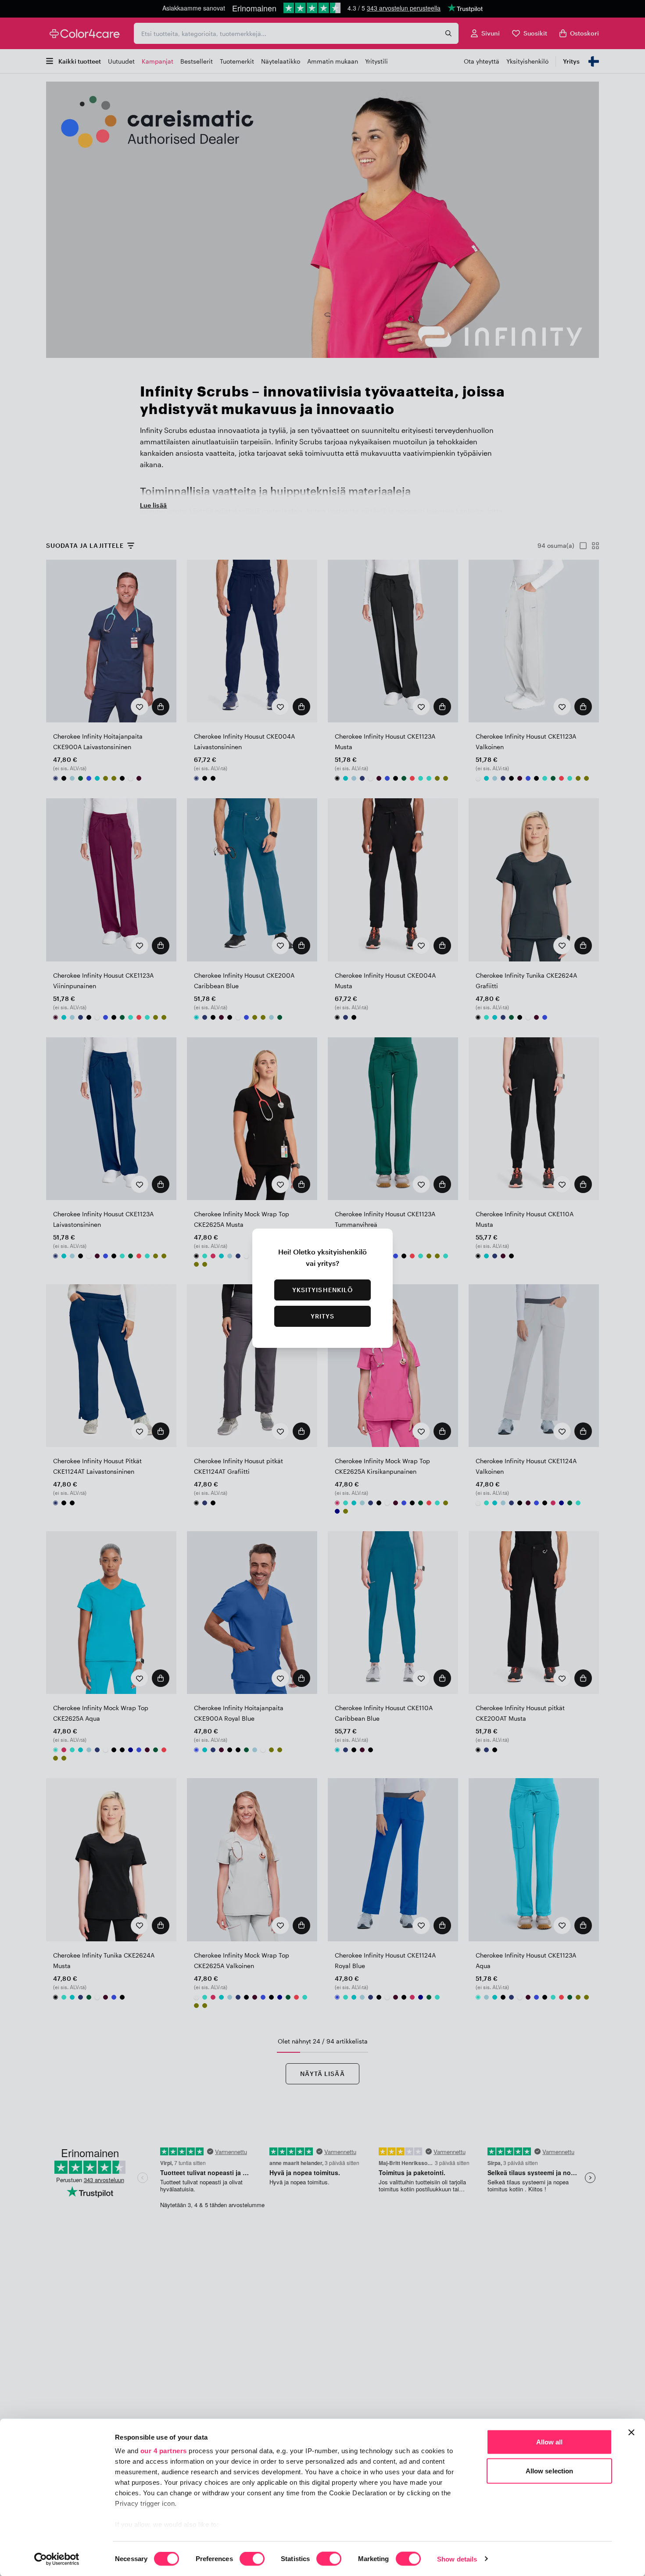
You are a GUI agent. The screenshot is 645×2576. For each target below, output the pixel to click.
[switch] (252, 2559)
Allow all (550, 2442)
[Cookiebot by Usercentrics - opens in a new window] (57, 2559)
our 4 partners (164, 2451)
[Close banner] (631, 2433)
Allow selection (550, 2471)
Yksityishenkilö (323, 1290)
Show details (457, 2559)
